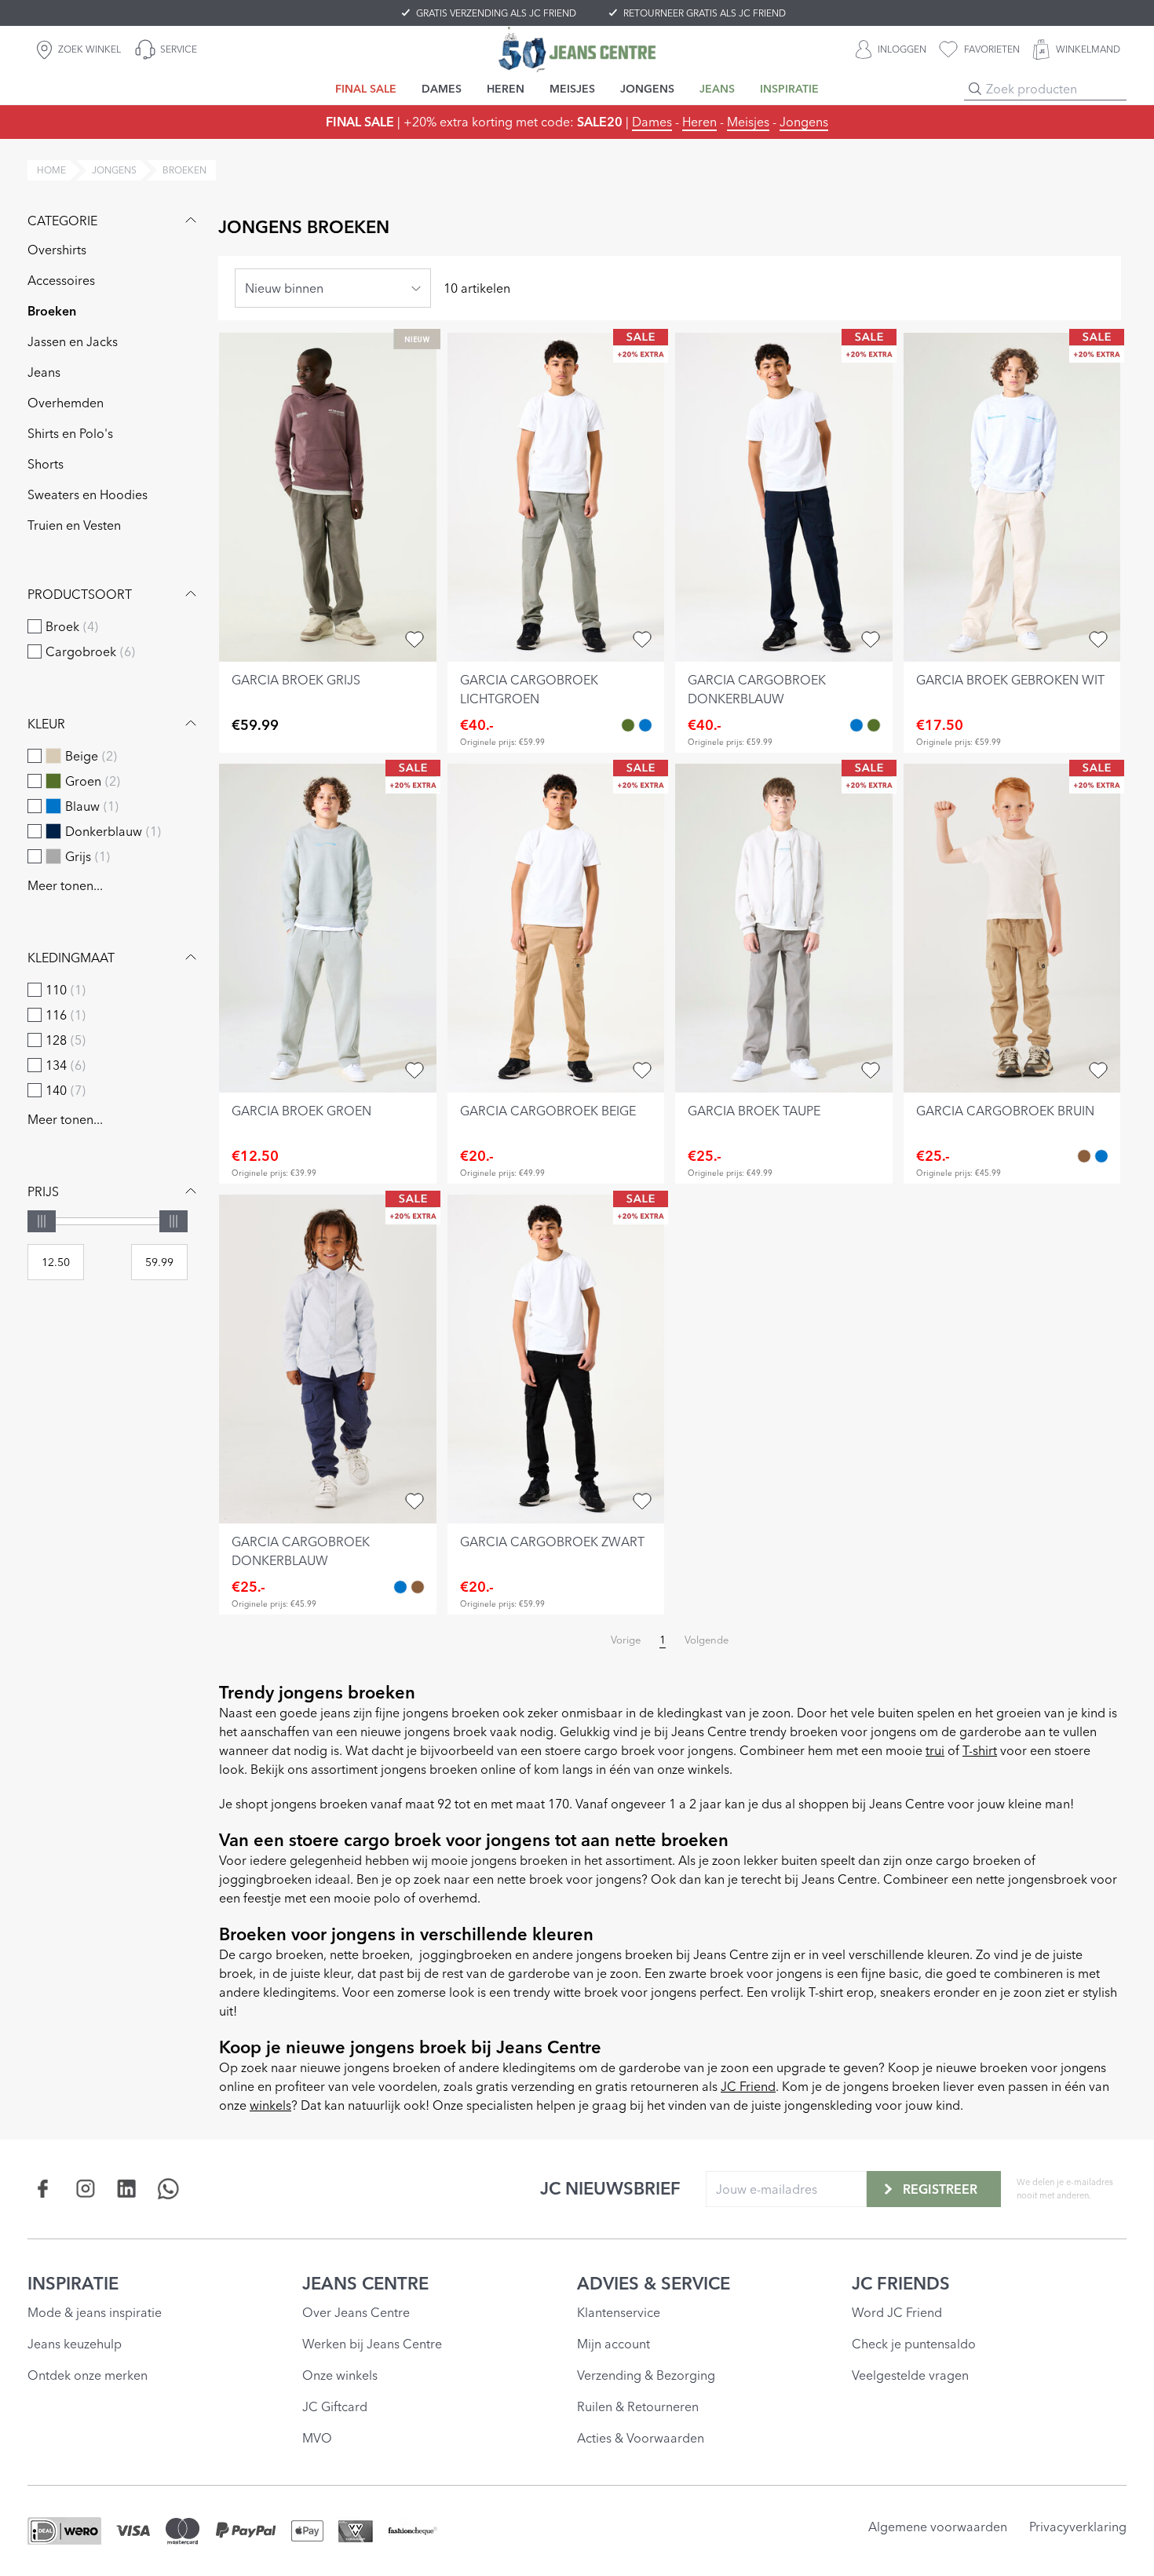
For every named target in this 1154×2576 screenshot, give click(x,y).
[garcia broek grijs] (328, 497)
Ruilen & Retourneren (638, 2406)
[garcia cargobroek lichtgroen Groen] (628, 725)
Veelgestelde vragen (910, 2375)
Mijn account (614, 2344)
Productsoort (80, 594)
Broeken (52, 311)
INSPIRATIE (73, 2283)
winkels (270, 2105)
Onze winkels (340, 2375)
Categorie (62, 221)
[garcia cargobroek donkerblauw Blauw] (645, 725)
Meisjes (748, 122)
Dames (652, 122)
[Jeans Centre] (577, 49)
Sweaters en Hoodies (88, 494)
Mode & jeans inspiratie (95, 2312)
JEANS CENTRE (365, 2283)
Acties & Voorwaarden (641, 2438)
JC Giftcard (335, 2406)
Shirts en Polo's (70, 433)
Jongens (804, 122)
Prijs (43, 1191)
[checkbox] (35, 626)
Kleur (46, 724)
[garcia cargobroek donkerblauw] (784, 497)
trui (935, 1750)
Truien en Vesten (74, 525)
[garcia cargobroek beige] (556, 928)
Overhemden (66, 403)
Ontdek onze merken (88, 2375)
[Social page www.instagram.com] (85, 2189)
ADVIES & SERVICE (654, 2283)
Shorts (46, 464)
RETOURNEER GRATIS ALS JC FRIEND (705, 13)
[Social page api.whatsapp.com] (168, 2189)
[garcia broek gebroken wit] (1012, 497)
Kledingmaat (71, 958)
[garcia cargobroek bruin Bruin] (1084, 1156)
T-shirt (980, 1750)
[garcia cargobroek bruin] (1012, 928)
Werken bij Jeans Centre (372, 2344)
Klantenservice (619, 2312)
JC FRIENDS (901, 2283)
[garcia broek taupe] (784, 928)
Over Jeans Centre (356, 2312)
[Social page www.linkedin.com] (127, 2189)
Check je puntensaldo (914, 2344)
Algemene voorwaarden (938, 2527)
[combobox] (333, 288)
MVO (317, 2438)
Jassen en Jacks (73, 341)
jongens (114, 170)
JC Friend (748, 2086)
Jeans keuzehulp (75, 2344)
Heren (699, 122)
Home (51, 170)
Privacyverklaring (1078, 2527)
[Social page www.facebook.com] (44, 2189)
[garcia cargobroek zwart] (556, 1359)
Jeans (44, 372)
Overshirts (57, 250)
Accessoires (61, 280)
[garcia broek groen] (328, 928)
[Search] (975, 89)
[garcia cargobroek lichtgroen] (556, 497)
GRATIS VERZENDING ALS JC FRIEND (496, 13)
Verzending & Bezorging (646, 2375)
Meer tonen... (65, 885)
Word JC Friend (897, 2312)
